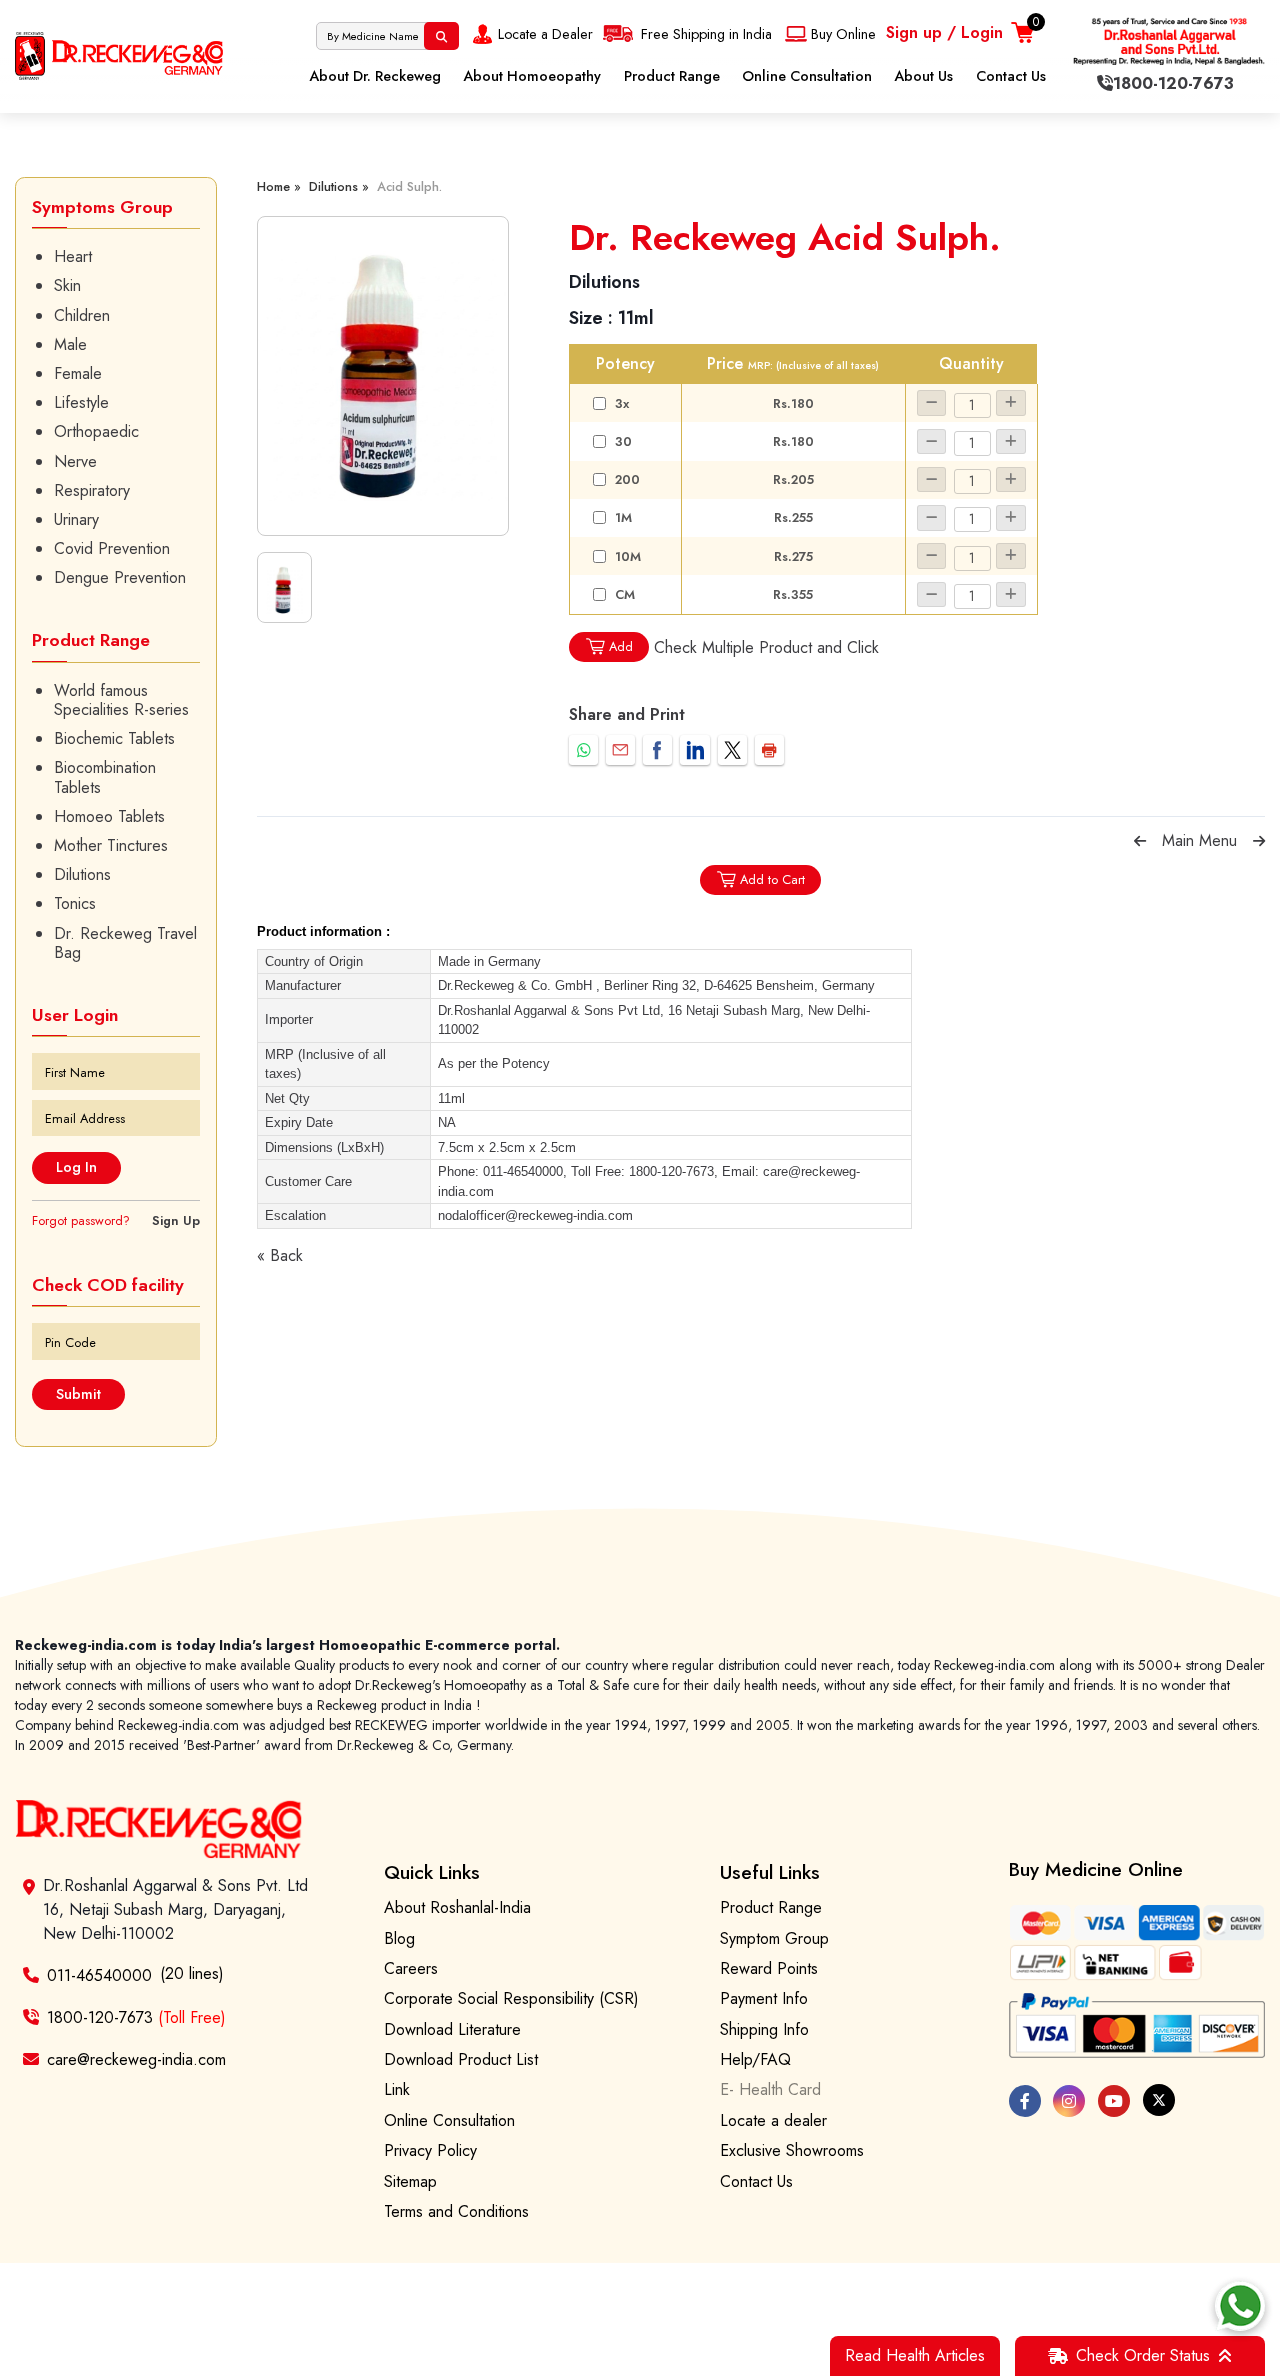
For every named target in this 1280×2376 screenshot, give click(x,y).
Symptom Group (774, 1938)
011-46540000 (99, 1975)
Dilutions (82, 874)
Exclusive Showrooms (792, 2150)
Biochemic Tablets (114, 738)
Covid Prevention (112, 548)
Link (397, 2089)
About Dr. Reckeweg (375, 76)
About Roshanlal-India (457, 1907)
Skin (67, 285)
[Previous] (1140, 841)
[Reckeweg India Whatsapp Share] (583, 749)
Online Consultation (807, 76)
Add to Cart (772, 879)
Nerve (75, 461)
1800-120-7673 (136, 2017)
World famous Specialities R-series (121, 700)
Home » (279, 186)
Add (621, 646)
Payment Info (764, 1998)
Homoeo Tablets (109, 816)
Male (70, 344)
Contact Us (1011, 76)
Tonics (75, 903)
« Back (280, 1255)
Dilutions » (339, 186)
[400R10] (383, 376)
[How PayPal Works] (1137, 2026)
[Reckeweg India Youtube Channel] (1114, 2101)
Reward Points (769, 1968)
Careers (411, 1968)
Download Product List (461, 2059)
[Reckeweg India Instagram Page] (1069, 2101)
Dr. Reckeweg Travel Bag (125, 943)
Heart (73, 256)
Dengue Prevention (120, 577)
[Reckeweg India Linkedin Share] (694, 749)
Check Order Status (1143, 2355)
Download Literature (452, 2029)
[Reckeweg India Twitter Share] (732, 749)
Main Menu (1199, 840)
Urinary (76, 519)
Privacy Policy (430, 2150)
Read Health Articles (915, 2355)
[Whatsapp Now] (1240, 2306)
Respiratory (92, 490)
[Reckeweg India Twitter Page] (1159, 2100)
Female (78, 373)
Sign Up (176, 1220)
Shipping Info (764, 2029)
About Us (923, 76)
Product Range (672, 76)
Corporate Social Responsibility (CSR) (511, 1998)
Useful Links (770, 1872)
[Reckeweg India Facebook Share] (657, 749)
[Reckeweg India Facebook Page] (1025, 2101)
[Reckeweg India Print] (769, 749)
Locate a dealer (773, 2120)
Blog (399, 1938)
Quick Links (432, 1872)
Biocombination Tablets (105, 777)
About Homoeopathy (532, 76)
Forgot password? (81, 1220)
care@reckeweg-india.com (136, 2059)
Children (82, 315)
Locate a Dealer (545, 34)
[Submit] (441, 36)
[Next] (1259, 841)
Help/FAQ (755, 2059)
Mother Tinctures (111, 845)
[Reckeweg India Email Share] (620, 749)
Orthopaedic (96, 431)
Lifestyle (81, 402)
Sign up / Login (944, 32)
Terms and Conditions (456, 2211)
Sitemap (410, 2181)
